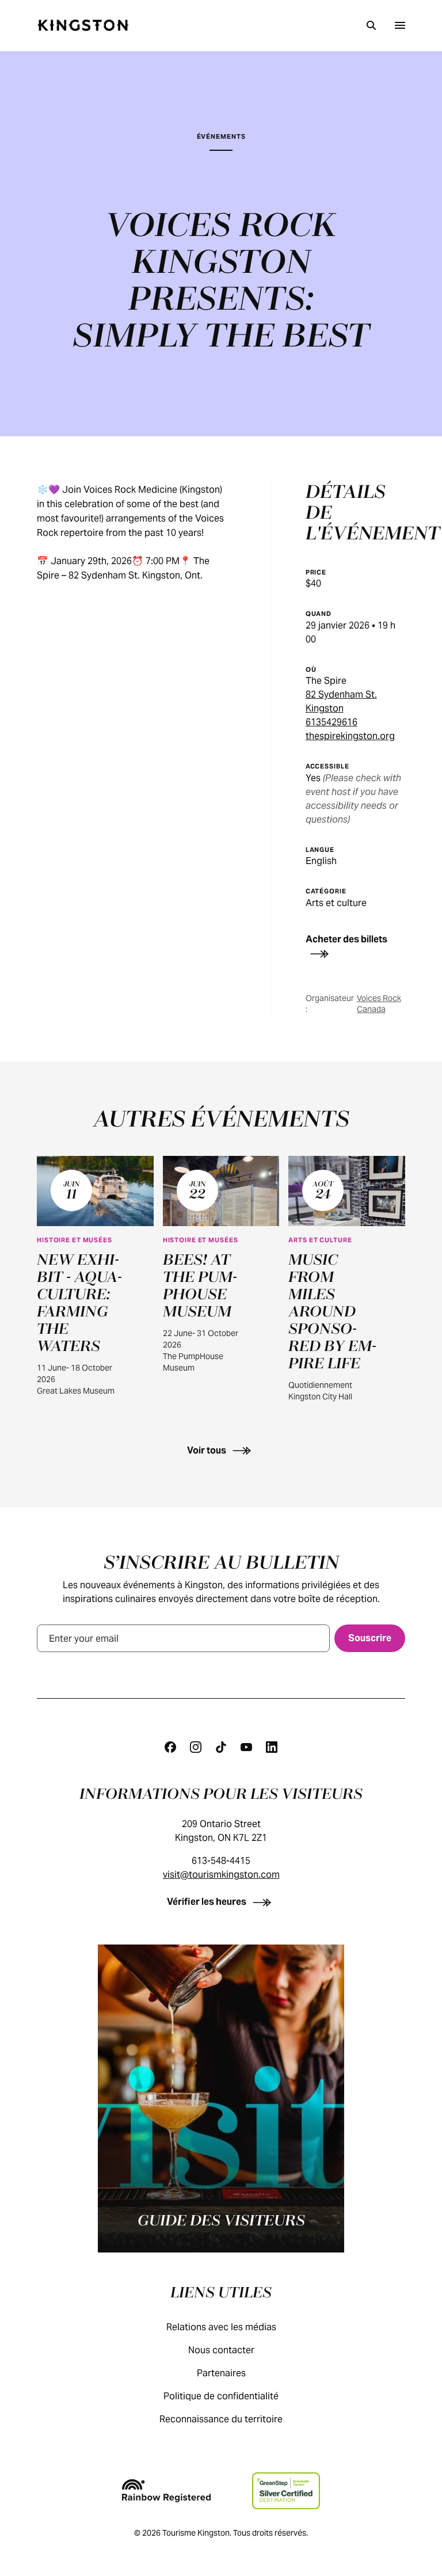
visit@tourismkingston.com (221, 1875)
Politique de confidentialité (221, 2396)
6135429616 (331, 722)
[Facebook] (170, 1747)
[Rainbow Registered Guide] (166, 2491)
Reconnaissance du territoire (221, 2419)
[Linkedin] (272, 1747)
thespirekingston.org (350, 736)
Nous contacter (221, 2350)
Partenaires (221, 2373)
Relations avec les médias (221, 2327)
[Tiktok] (221, 1747)
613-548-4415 (221, 1861)
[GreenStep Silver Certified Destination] (286, 2491)
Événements (221, 136)
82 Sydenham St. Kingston (341, 701)
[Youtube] (246, 1747)
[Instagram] (196, 1747)
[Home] (83, 25)
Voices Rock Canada (379, 1004)
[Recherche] (371, 25)
